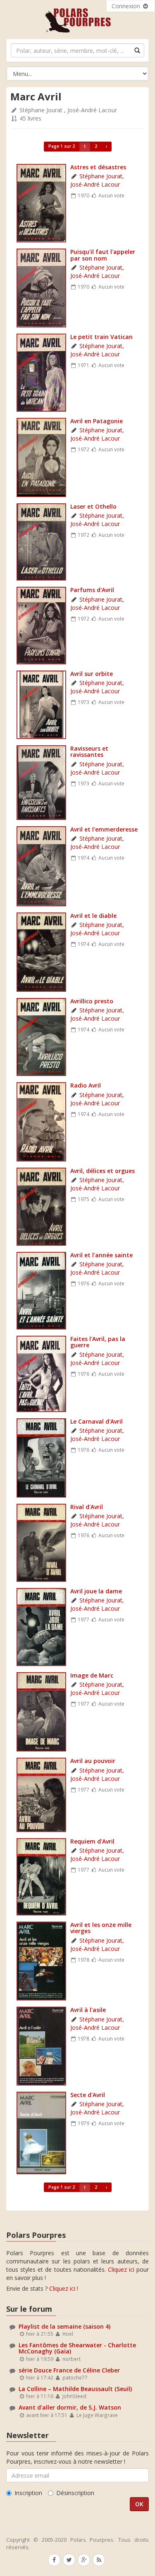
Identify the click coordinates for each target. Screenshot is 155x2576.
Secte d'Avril (88, 2095)
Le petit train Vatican (101, 337)
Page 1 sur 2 (62, 146)
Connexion (127, 6)
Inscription (28, 2493)
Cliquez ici (121, 2269)
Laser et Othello (93, 506)
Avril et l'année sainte (101, 1255)
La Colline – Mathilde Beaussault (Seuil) (75, 2389)
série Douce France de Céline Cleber (69, 2370)
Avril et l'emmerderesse (104, 829)
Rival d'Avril (87, 1507)
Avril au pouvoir (93, 1761)
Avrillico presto (92, 1001)
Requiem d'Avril (92, 1841)
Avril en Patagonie (97, 421)
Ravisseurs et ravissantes (89, 751)
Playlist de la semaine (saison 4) (64, 2326)
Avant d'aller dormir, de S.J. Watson (70, 2407)
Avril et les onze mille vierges (101, 1928)
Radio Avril (86, 1085)
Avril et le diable (93, 916)
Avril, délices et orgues (103, 1171)
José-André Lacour (92, 110)
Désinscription (75, 2493)
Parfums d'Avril (92, 590)
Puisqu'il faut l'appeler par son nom (103, 255)
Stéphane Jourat (41, 110)
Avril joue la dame (96, 1591)
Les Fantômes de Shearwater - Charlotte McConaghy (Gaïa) (77, 2348)
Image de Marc (92, 1675)
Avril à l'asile (88, 2010)
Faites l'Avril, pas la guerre (98, 1342)
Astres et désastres (98, 167)
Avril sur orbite (92, 674)
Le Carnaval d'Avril (97, 1421)
